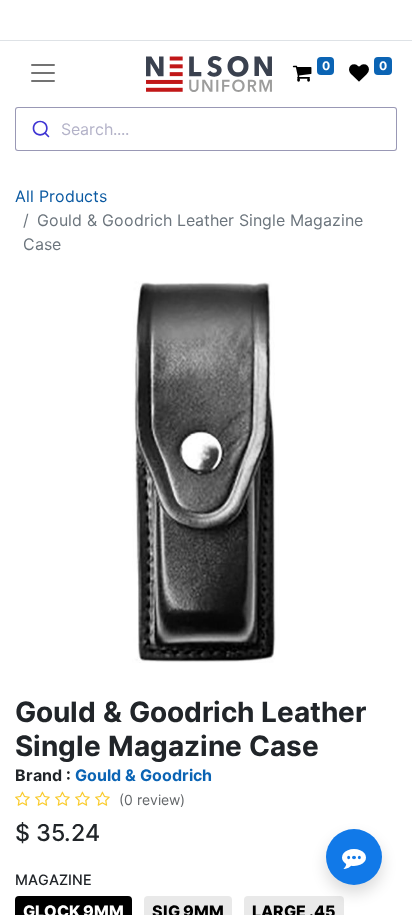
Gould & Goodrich (143, 775)
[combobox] (206, 129)
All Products (61, 196)
